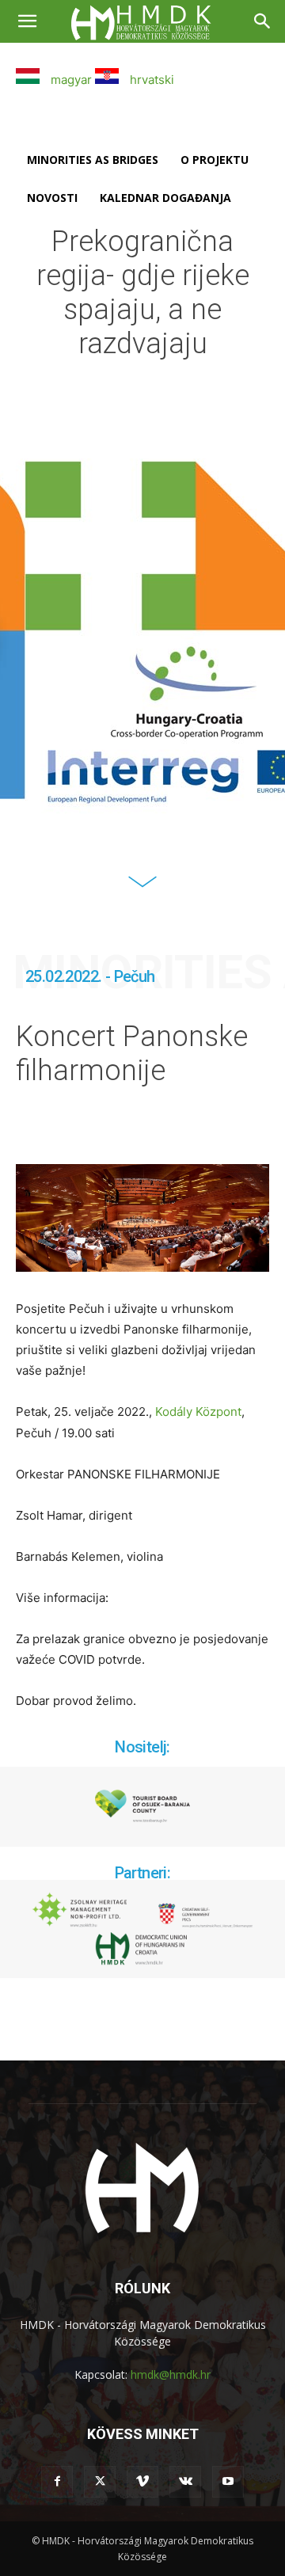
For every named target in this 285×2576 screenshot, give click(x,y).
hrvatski (150, 80)
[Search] (263, 21)
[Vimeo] (142, 2482)
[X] (100, 2482)
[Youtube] (228, 2482)
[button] (27, 21)
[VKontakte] (185, 2482)
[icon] (142, 891)
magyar (70, 80)
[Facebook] (57, 2482)
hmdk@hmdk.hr (171, 2374)
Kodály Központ (198, 1412)
